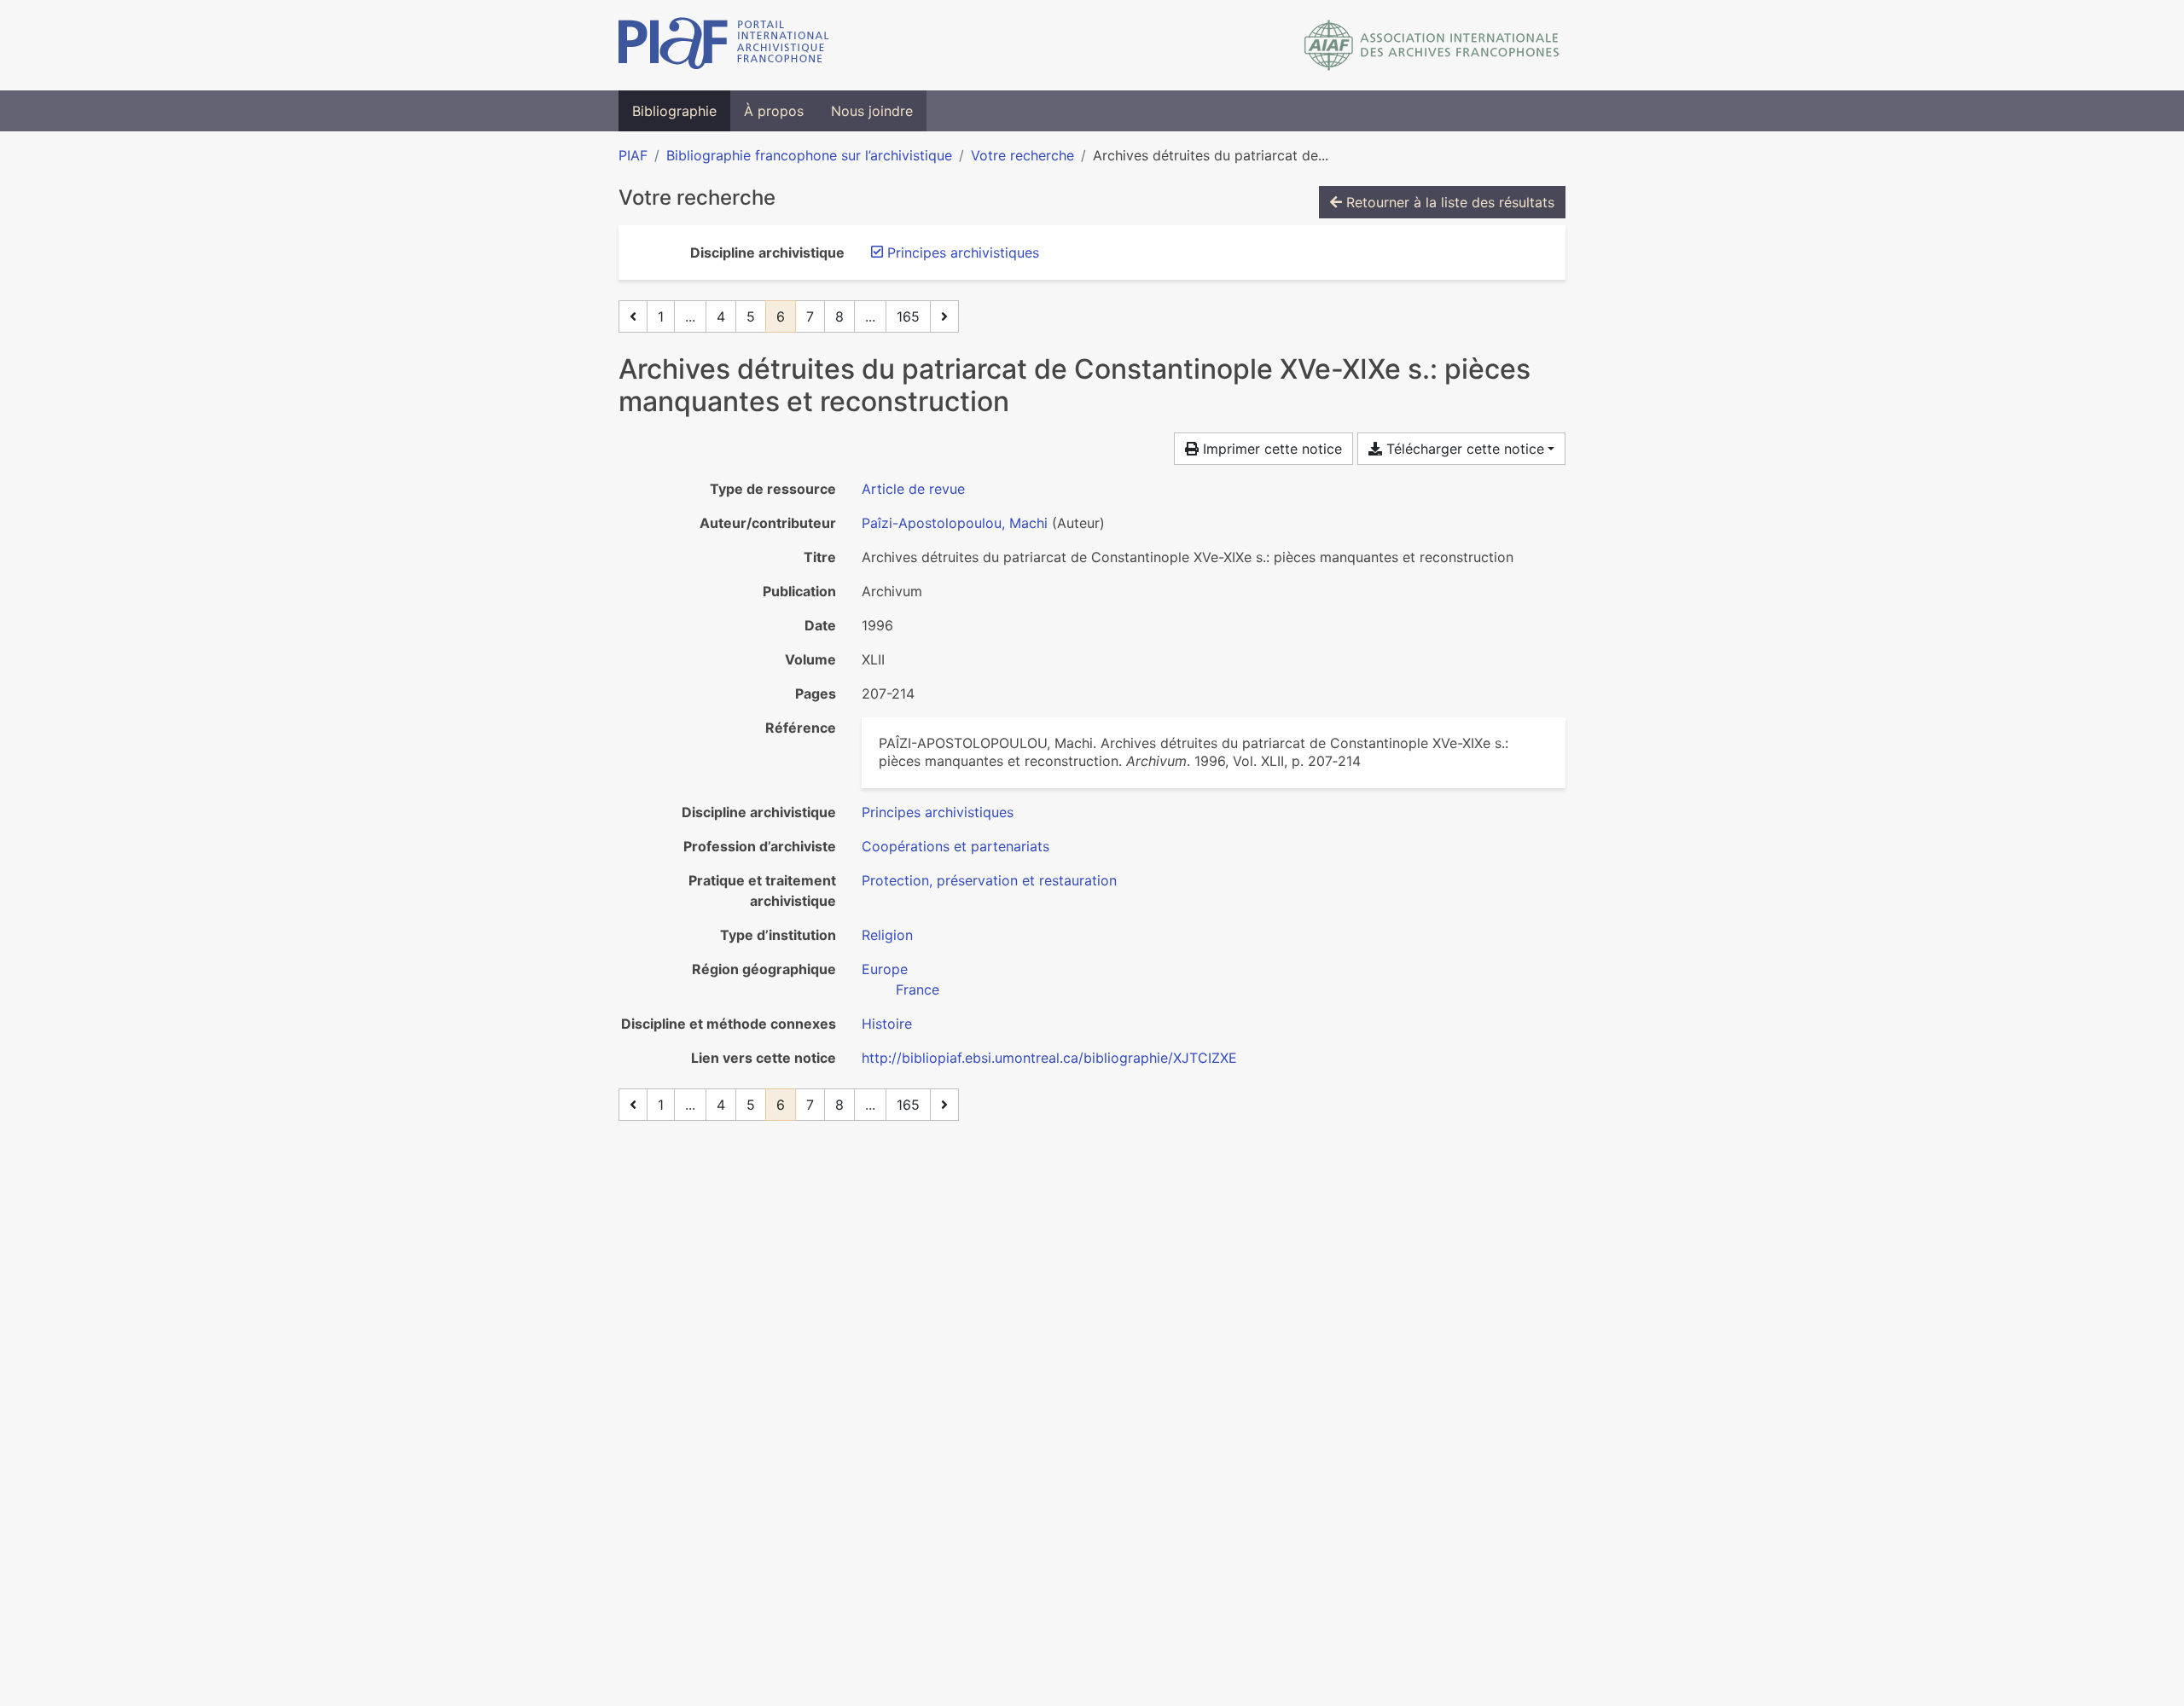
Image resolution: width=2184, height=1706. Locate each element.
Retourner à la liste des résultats (1448, 202)
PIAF (633, 155)
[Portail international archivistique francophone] (724, 45)
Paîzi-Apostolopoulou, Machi (955, 523)
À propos (774, 111)
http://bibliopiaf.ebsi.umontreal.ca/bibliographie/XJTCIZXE (1049, 1058)
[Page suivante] (944, 316)
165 (908, 316)
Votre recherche (1022, 155)
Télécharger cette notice (1463, 449)
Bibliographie (674, 111)
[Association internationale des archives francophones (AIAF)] (1432, 45)
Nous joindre (872, 111)
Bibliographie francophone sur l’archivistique (809, 155)
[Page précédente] (633, 316)
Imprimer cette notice (1270, 449)
